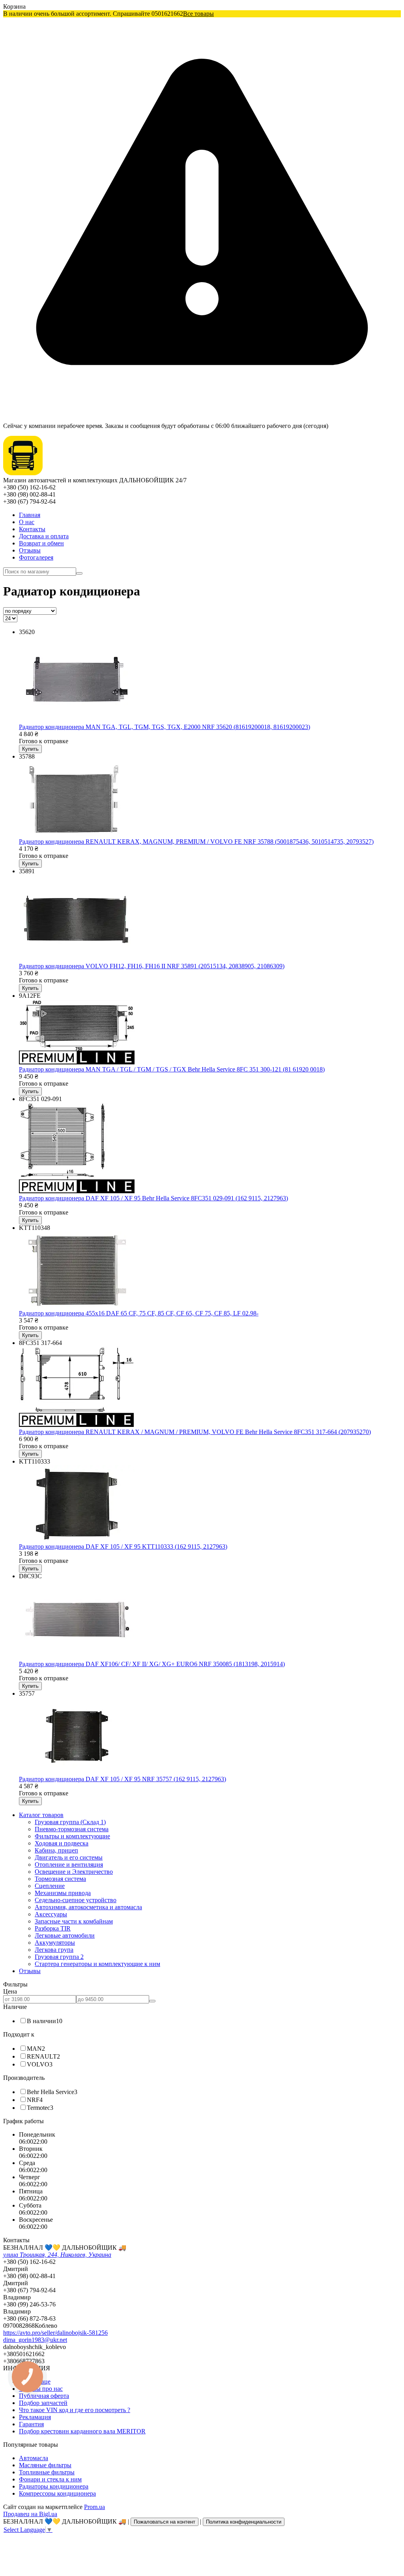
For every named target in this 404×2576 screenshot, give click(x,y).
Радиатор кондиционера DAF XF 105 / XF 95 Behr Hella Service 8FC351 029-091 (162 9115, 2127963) (153, 1198)
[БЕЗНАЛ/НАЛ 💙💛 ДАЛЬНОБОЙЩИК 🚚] (23, 473)
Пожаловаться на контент (165, 2522)
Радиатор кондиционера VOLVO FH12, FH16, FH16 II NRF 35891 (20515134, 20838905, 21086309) (152, 966)
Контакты (32, 529)
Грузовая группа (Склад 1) (70, 1822)
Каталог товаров (41, 1815)
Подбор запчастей (43, 2403)
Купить (30, 749)
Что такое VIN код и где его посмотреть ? (75, 2410)
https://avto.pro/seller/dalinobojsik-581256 (55, 2333)
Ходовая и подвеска (62, 1843)
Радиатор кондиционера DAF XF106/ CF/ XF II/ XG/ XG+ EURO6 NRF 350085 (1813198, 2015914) (152, 1664)
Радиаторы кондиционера (54, 2486)
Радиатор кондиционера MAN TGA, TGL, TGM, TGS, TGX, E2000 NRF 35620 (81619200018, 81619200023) (165, 727)
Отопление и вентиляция (69, 1865)
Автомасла (34, 2458)
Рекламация (35, 2417)
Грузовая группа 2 (59, 1957)
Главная (30, 515)
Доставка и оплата (44, 536)
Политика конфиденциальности (244, 2522)
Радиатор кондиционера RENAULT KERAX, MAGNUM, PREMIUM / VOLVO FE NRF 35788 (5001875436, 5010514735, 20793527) (196, 842)
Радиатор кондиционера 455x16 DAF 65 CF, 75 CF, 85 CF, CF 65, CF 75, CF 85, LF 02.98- (139, 1313)
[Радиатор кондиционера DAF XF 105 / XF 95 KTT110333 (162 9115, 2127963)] (77, 1539)
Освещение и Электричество (74, 1872)
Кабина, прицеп (56, 1850)
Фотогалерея (36, 557)
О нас (27, 522)
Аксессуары (51, 1914)
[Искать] (79, 573)
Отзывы (30, 550)
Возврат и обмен (41, 543)
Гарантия (31, 2424)
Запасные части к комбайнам (74, 1921)
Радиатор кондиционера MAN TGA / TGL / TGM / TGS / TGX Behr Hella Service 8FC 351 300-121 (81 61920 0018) (172, 1069)
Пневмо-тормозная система (72, 1829)
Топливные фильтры (47, 2472)
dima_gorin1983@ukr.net (35, 2340)
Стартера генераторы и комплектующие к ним (97, 1964)
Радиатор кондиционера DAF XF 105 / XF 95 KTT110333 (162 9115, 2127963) (123, 1547)
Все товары (198, 14)
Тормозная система (60, 1879)
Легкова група (54, 1950)
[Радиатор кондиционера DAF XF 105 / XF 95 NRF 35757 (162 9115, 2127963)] (77, 1772)
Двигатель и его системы (69, 1857)
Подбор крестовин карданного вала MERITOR (82, 2431)
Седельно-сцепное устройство (76, 1900)
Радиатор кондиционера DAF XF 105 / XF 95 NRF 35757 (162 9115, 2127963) (123, 1779)
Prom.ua (94, 2507)
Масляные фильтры (45, 2465)
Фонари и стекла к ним (50, 2479)
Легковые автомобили (65, 1935)
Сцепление (50, 1886)
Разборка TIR (53, 1928)
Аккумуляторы (55, 1943)
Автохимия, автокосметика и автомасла (88, 1907)
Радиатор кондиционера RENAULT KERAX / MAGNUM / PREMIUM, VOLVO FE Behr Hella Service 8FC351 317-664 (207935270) (195, 1432)
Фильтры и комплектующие (72, 1836)
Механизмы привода (63, 1893)
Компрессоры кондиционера (57, 2493)
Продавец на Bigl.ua (30, 2514)
